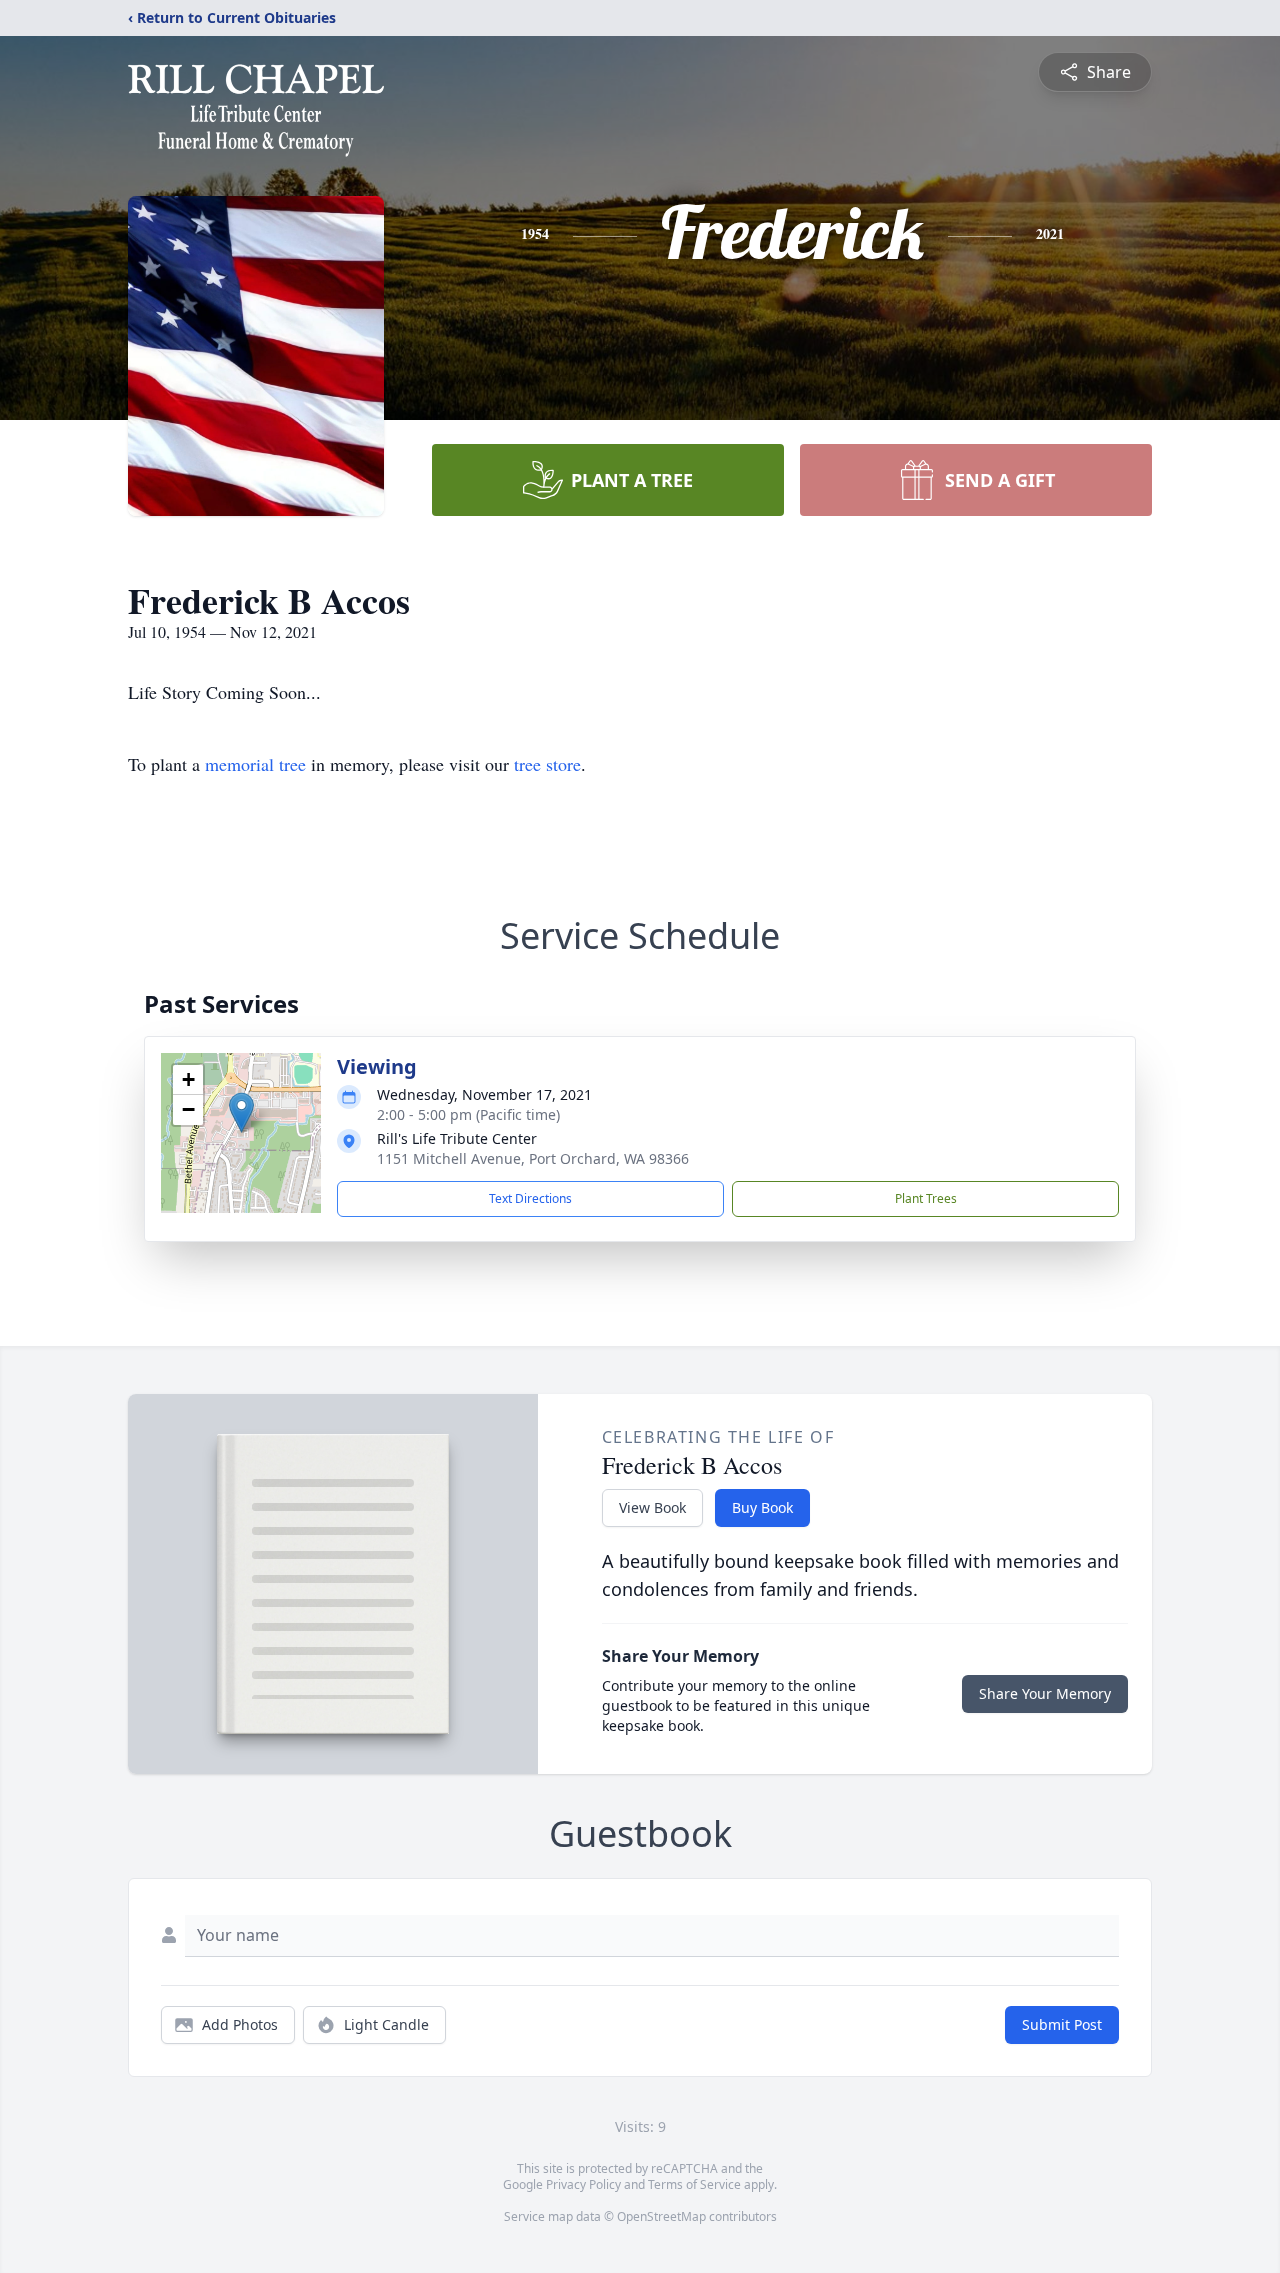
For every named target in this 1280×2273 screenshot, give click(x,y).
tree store (547, 764)
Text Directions (530, 1198)
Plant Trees (926, 1198)
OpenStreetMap (661, 2216)
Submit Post (1062, 2024)
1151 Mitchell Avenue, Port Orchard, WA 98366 (533, 1158)
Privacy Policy (583, 2184)
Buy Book (762, 1507)
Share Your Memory (1045, 1693)
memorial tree (255, 764)
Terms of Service (694, 2184)
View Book (652, 1507)
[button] (241, 1112)
